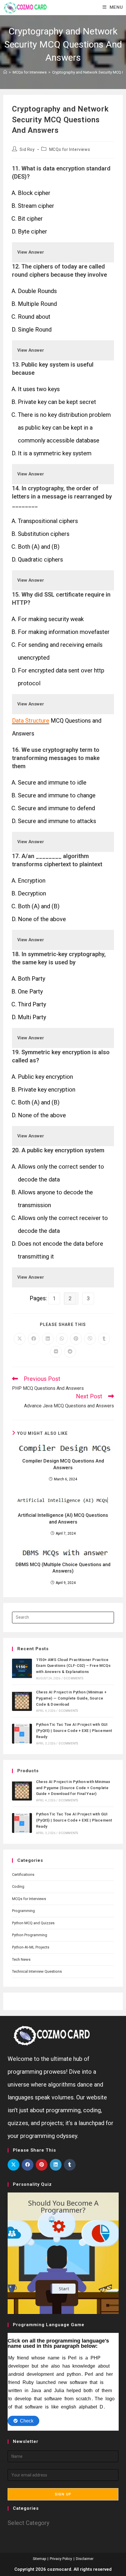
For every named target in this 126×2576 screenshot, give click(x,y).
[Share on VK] (56, 1352)
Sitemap (39, 2559)
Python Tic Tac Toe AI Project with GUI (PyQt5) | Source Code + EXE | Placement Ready (74, 1731)
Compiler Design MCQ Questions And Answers (63, 1464)
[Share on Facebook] (34, 1339)
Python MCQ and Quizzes (33, 1923)
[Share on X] (20, 1339)
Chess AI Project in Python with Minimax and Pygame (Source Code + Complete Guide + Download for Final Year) (73, 1788)
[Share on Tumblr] (104, 1339)
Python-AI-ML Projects (31, 1947)
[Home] (5, 72)
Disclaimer (85, 2559)
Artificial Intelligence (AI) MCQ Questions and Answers (63, 1518)
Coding (18, 1886)
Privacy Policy (61, 2559)
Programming (23, 1911)
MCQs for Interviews (70, 149)
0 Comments (73, 1678)
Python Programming (30, 1935)
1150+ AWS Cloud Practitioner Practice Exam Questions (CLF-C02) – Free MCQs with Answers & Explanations (73, 1666)
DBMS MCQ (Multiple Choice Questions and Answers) (63, 1568)
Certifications (23, 1875)
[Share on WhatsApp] (62, 1339)
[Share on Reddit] (70, 1352)
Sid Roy (27, 149)
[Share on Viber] (90, 1339)
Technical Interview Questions (37, 1971)
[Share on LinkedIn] (48, 1339)
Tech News (21, 1959)
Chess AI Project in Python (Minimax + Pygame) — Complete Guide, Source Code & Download (71, 1698)
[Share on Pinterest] (76, 1339)
